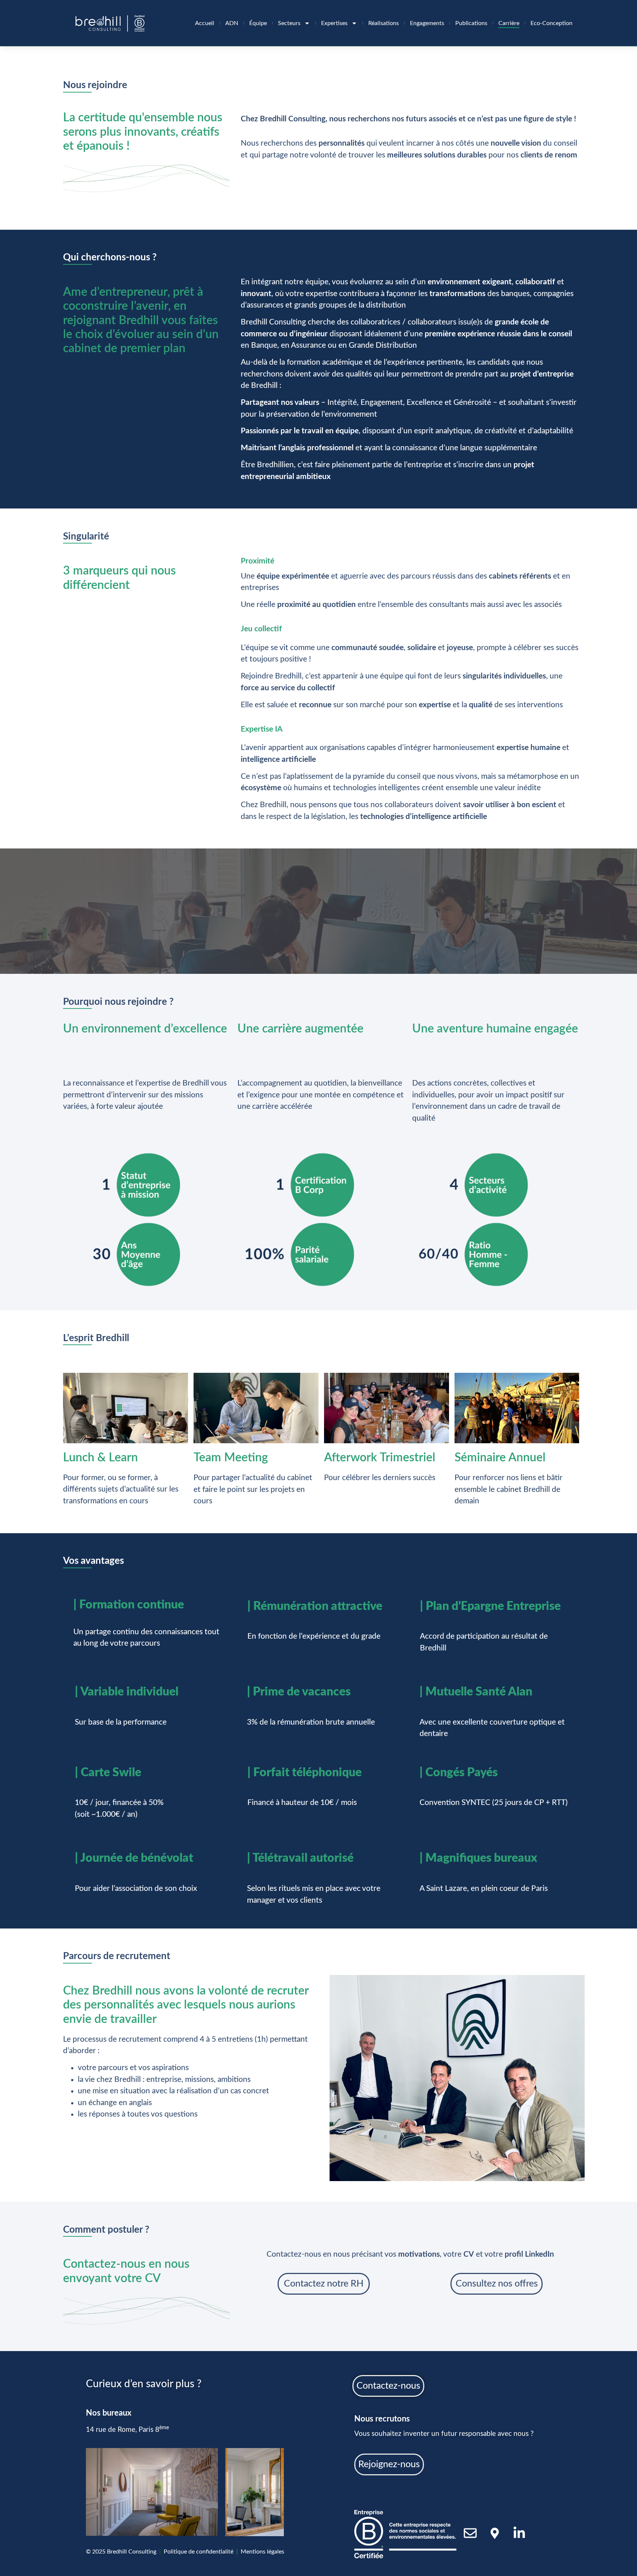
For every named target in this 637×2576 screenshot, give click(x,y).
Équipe (258, 23)
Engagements (427, 23)
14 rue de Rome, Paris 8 (127, 2430)
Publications (471, 23)
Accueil (205, 23)
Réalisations (384, 23)
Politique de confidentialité (199, 2552)
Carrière (509, 23)
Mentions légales (262, 2552)
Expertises (334, 23)
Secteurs (289, 23)
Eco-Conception (551, 23)
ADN (232, 23)
